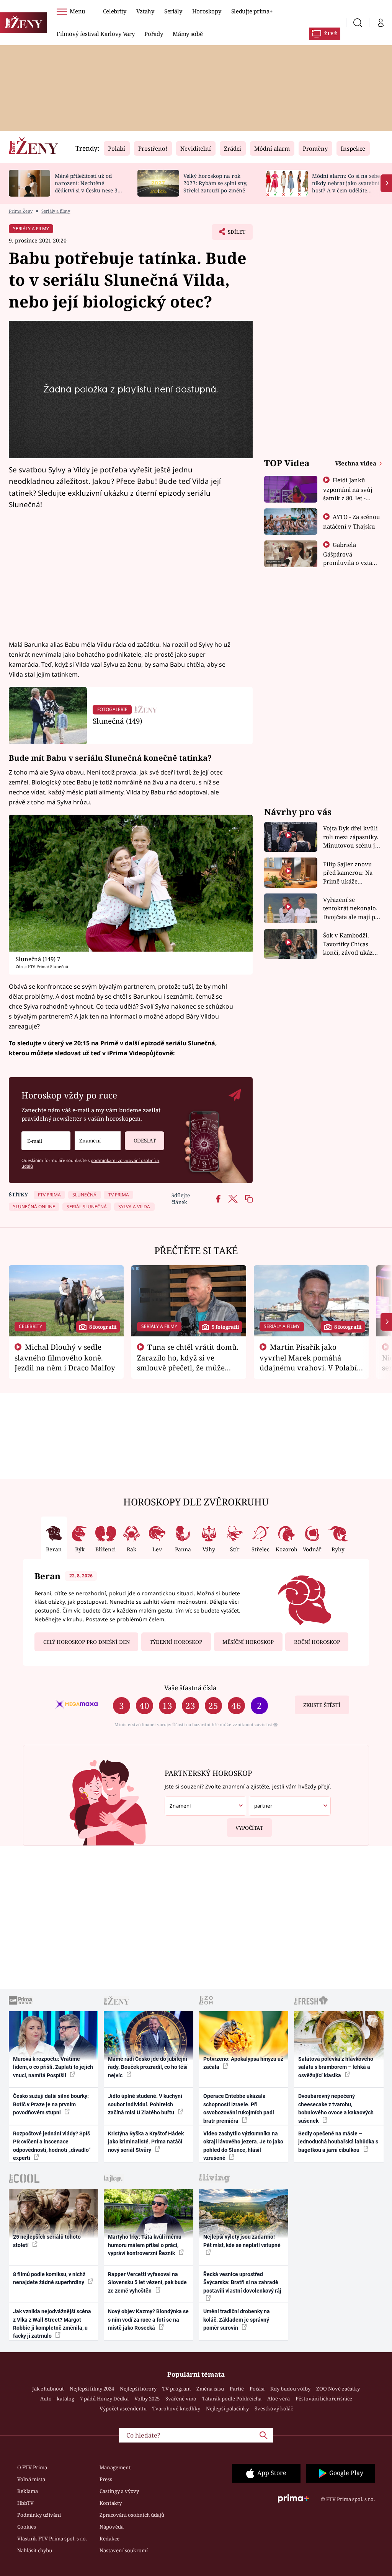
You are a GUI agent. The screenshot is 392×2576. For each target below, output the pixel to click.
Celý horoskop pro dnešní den (87, 1642)
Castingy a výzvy (119, 2491)
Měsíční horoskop (248, 1642)
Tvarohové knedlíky (176, 2408)
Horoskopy (207, 11)
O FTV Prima (32, 2467)
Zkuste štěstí (322, 1705)
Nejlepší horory (138, 2389)
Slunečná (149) (117, 721)
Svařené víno (181, 2399)
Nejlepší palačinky (227, 2408)
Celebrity (115, 11)
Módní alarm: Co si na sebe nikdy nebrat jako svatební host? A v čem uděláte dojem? (346, 186)
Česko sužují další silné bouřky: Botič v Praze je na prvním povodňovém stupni (51, 2104)
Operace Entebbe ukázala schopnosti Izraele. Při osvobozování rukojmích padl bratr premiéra (239, 2108)
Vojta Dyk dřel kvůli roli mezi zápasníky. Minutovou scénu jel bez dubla (352, 837)
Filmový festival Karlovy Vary (96, 34)
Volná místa (31, 2479)
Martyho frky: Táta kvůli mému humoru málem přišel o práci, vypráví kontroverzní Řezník (145, 2245)
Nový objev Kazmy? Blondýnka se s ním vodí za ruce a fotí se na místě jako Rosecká (148, 2320)
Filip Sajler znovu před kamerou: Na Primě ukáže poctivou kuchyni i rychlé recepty (349, 873)
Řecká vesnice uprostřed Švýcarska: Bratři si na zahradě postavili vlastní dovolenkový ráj (242, 2282)
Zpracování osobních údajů (132, 2515)
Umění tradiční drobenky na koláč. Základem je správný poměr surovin (237, 2320)
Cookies (27, 2527)
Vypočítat (249, 1828)
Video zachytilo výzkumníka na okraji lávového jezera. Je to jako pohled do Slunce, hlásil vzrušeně (243, 2146)
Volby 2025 (147, 2399)
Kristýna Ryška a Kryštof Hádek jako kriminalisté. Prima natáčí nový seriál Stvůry (146, 2142)
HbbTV (25, 2503)
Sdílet (233, 234)
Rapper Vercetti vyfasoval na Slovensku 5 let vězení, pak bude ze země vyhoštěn (147, 2282)
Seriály (173, 11)
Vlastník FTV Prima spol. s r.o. (52, 2539)
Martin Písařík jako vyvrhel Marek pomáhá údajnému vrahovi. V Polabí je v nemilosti (308, 1362)
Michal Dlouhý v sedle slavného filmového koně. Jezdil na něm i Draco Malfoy (65, 1357)
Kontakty (111, 2503)
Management (115, 2467)
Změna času (210, 2389)
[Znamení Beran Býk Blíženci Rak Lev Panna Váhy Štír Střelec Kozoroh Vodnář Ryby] (98, 1141)
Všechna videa (356, 463)
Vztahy (145, 11)
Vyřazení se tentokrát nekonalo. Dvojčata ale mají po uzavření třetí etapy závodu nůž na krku (351, 909)
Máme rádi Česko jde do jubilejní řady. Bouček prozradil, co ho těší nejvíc (148, 2067)
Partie (237, 2389)
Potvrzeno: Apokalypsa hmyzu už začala (243, 2063)
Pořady (154, 34)
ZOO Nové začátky (338, 2389)
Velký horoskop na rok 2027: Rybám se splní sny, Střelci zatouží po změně (215, 183)
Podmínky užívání (39, 2515)
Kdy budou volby (290, 2389)
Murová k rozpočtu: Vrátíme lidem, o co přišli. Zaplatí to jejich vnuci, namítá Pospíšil (53, 2067)
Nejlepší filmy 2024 (92, 2389)
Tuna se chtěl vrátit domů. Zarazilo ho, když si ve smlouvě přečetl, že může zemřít (188, 1362)
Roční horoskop (317, 1642)
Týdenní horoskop (176, 1642)
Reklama (28, 2491)
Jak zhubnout (48, 2389)
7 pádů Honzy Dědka (104, 2399)
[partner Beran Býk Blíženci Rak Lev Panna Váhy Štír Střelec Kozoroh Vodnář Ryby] (290, 1806)
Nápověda (112, 2527)
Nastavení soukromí (124, 2550)
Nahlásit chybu (35, 2550)
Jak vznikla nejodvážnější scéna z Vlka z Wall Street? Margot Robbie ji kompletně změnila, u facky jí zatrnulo (52, 2324)
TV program (176, 2389)
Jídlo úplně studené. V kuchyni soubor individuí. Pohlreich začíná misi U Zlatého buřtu (145, 2104)
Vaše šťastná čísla (190, 1688)
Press (106, 2479)
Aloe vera (278, 2399)
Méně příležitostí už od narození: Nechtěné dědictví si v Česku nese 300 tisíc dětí (89, 186)
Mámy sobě (188, 34)
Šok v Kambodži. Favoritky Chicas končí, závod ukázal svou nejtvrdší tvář (350, 944)
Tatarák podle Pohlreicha (232, 2399)
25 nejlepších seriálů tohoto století (47, 2241)
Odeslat (145, 1141)
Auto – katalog (57, 2399)
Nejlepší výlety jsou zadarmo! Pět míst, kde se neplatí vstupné (242, 2241)
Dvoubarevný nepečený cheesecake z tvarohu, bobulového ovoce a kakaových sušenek (336, 2108)
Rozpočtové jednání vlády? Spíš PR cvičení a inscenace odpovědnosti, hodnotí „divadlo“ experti (52, 2146)
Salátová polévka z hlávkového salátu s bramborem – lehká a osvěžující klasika (336, 2067)
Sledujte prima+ (252, 11)
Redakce (109, 2539)
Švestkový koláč (274, 2408)
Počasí (257, 2389)
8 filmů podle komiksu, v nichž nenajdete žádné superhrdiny (49, 2278)
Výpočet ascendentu (123, 2408)
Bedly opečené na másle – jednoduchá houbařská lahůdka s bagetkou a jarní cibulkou (338, 2142)
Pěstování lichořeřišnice (324, 2399)
